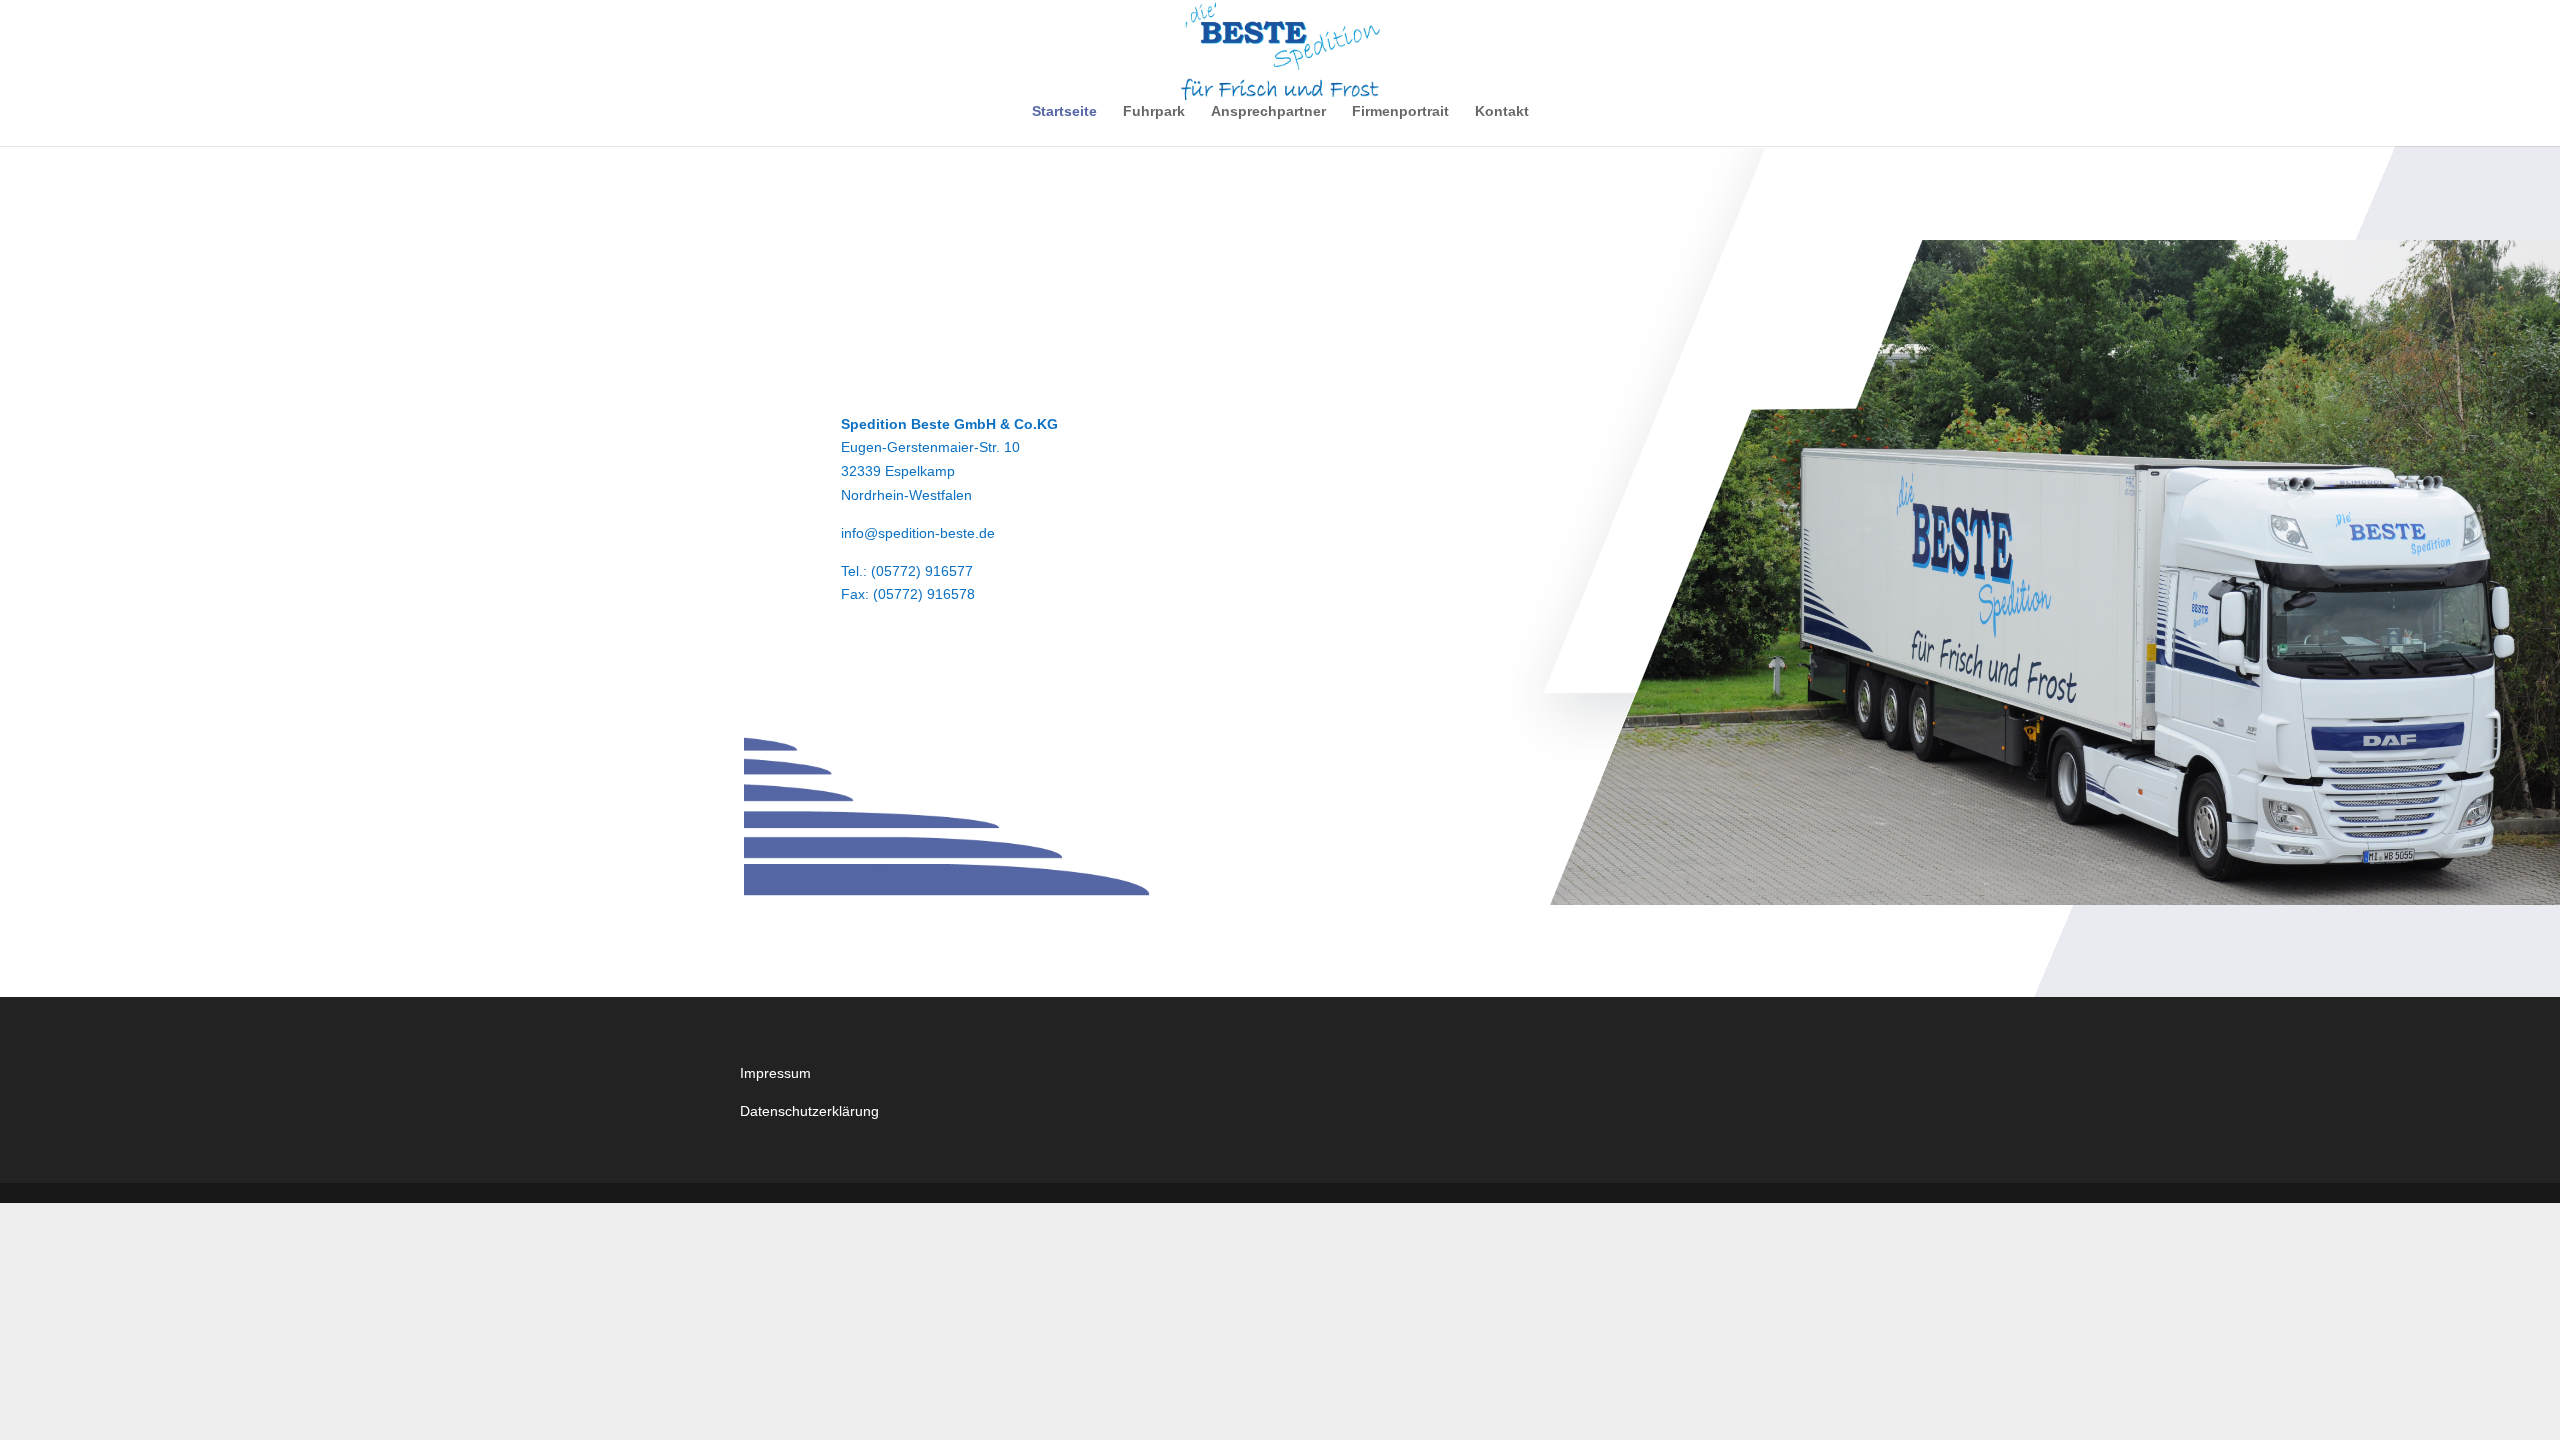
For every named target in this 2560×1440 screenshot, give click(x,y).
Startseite (1064, 111)
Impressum (775, 1073)
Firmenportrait (1400, 111)
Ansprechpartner (1268, 111)
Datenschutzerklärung (809, 1111)
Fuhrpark (1154, 111)
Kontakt (1502, 111)
